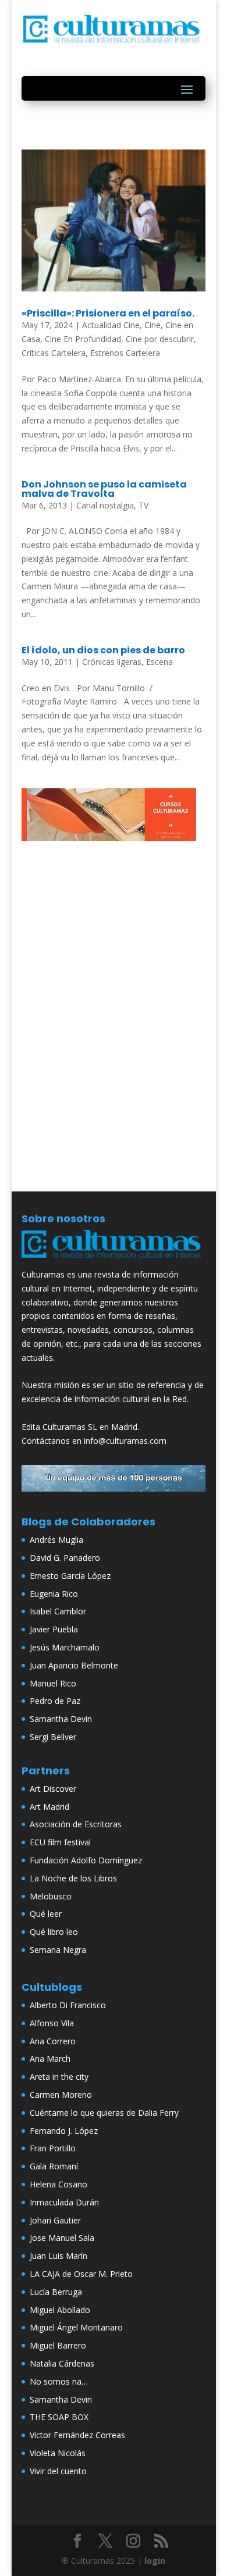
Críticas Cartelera (54, 353)
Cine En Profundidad (83, 339)
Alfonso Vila (52, 2023)
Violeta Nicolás (58, 2453)
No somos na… (59, 2381)
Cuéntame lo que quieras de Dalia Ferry (104, 2113)
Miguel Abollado (60, 2310)
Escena (159, 662)
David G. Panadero (65, 1558)
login (155, 2561)
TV (143, 505)
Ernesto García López (70, 1576)
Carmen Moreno (61, 2095)
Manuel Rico (53, 1683)
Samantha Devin (61, 1719)
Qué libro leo (54, 1932)
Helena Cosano (58, 2184)
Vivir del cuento (58, 2471)
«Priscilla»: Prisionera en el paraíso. (108, 313)
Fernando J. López (64, 2131)
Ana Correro (53, 2041)
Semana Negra (58, 1950)
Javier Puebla (54, 1629)
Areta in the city (59, 2077)
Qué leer (46, 1914)
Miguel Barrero (58, 2345)
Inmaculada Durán (64, 2202)
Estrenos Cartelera (125, 353)
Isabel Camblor (58, 1611)
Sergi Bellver (53, 1737)
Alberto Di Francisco (68, 2005)
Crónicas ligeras (112, 662)
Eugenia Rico (54, 1594)
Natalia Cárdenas (62, 2363)
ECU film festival (60, 1842)
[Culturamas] (114, 1260)
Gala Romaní (54, 2166)
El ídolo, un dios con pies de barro (103, 650)
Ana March (50, 2059)
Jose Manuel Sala (62, 2238)
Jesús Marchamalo (65, 1647)
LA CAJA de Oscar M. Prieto (81, 2274)
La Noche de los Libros (73, 1878)
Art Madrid (49, 1807)
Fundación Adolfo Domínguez (86, 1860)
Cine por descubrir (160, 339)
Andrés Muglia (56, 1540)
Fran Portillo (53, 2148)
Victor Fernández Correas (77, 2435)
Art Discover (53, 1789)
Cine (152, 325)
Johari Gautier (55, 2220)
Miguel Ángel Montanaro (76, 2327)
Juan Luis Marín (58, 2256)
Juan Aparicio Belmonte (74, 1665)
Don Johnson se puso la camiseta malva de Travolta (104, 489)
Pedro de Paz (55, 1701)
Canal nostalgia (105, 505)
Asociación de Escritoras (76, 1824)
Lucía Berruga (56, 2292)
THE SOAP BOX (59, 2417)
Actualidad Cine (111, 325)
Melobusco (51, 1896)
